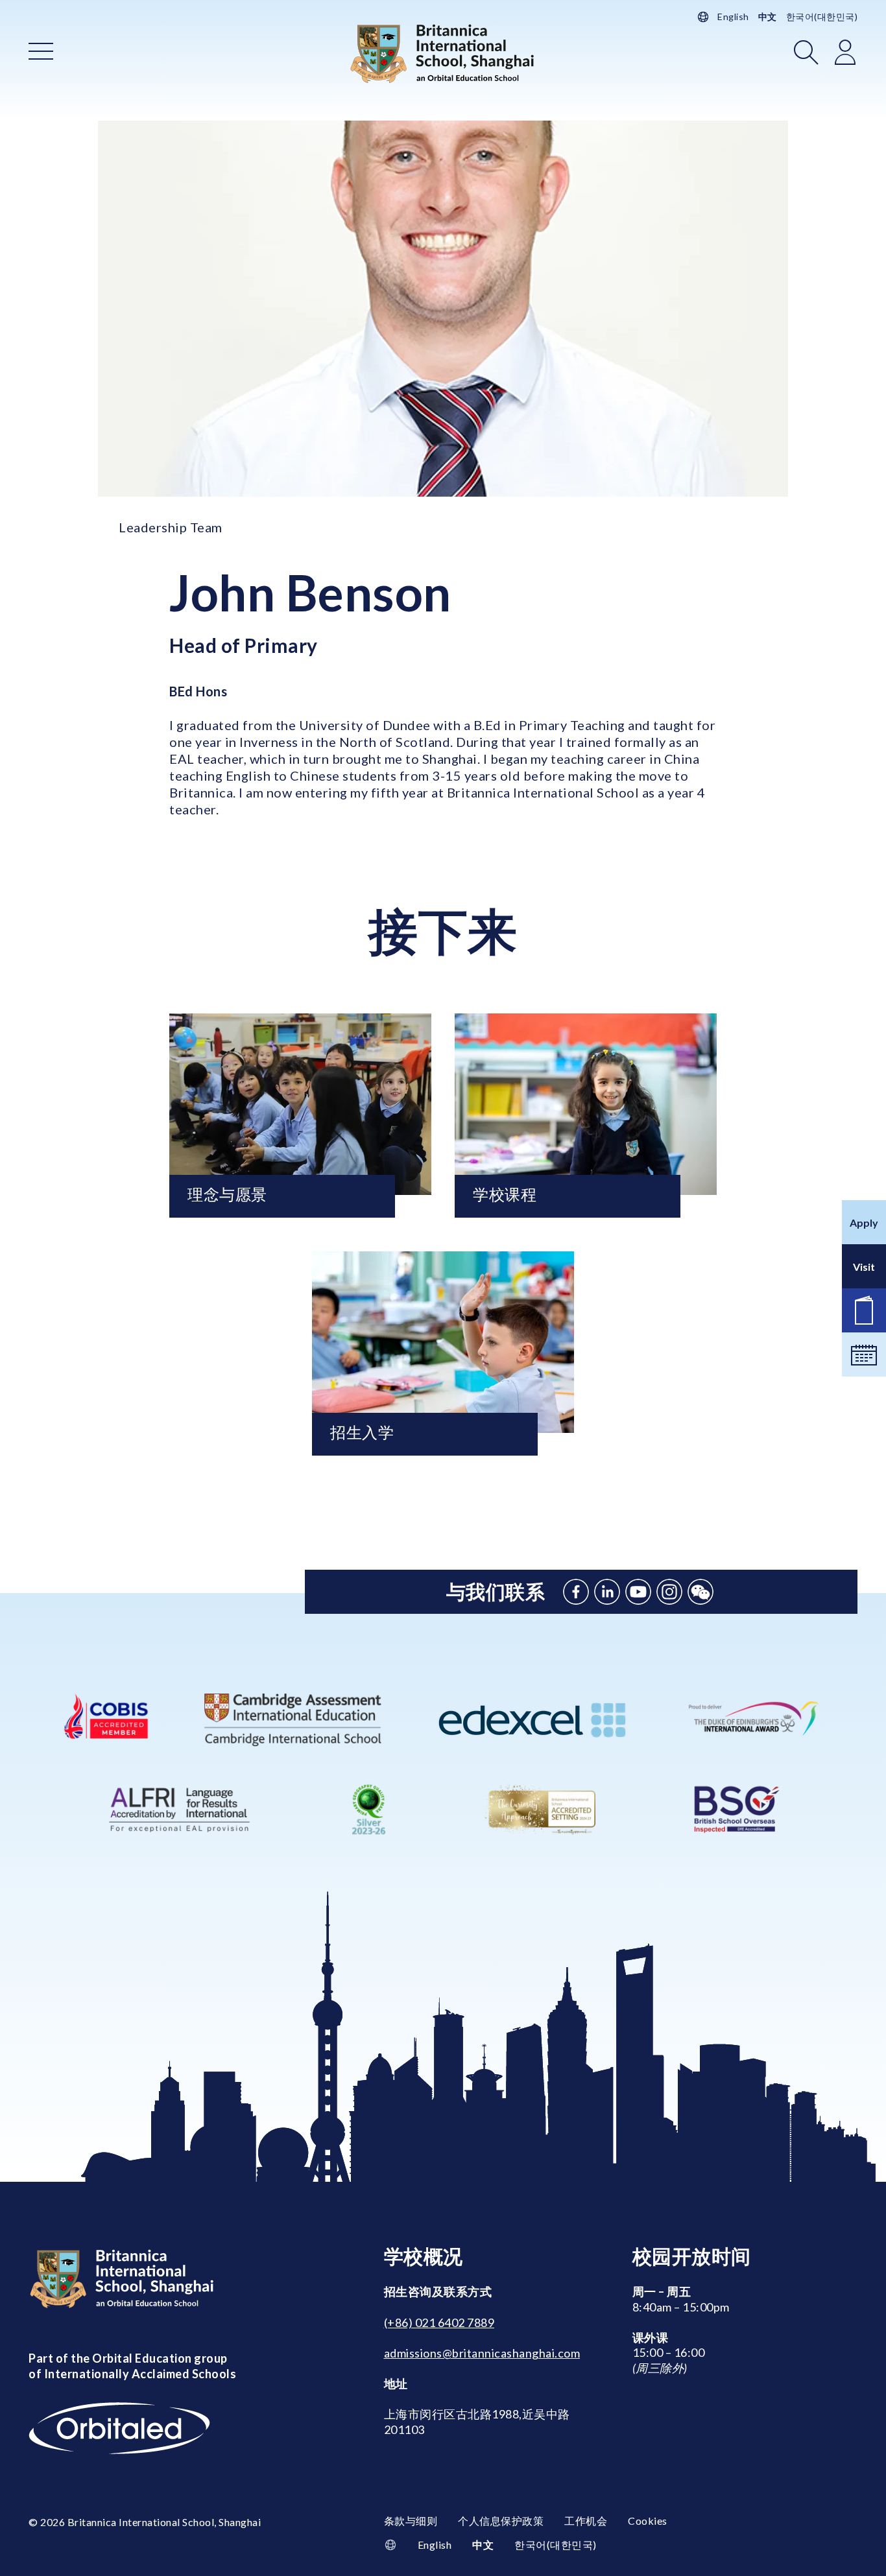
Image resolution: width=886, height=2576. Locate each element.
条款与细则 (411, 2521)
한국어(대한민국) (822, 17)
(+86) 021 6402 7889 (439, 2322)
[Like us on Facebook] (576, 1592)
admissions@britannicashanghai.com (482, 2353)
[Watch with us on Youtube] (638, 1592)
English (733, 17)
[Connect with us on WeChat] (700, 1592)
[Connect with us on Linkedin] (607, 1592)
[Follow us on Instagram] (669, 1592)
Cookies (648, 2521)
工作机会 (586, 2521)
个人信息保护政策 (501, 2521)
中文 (768, 17)
